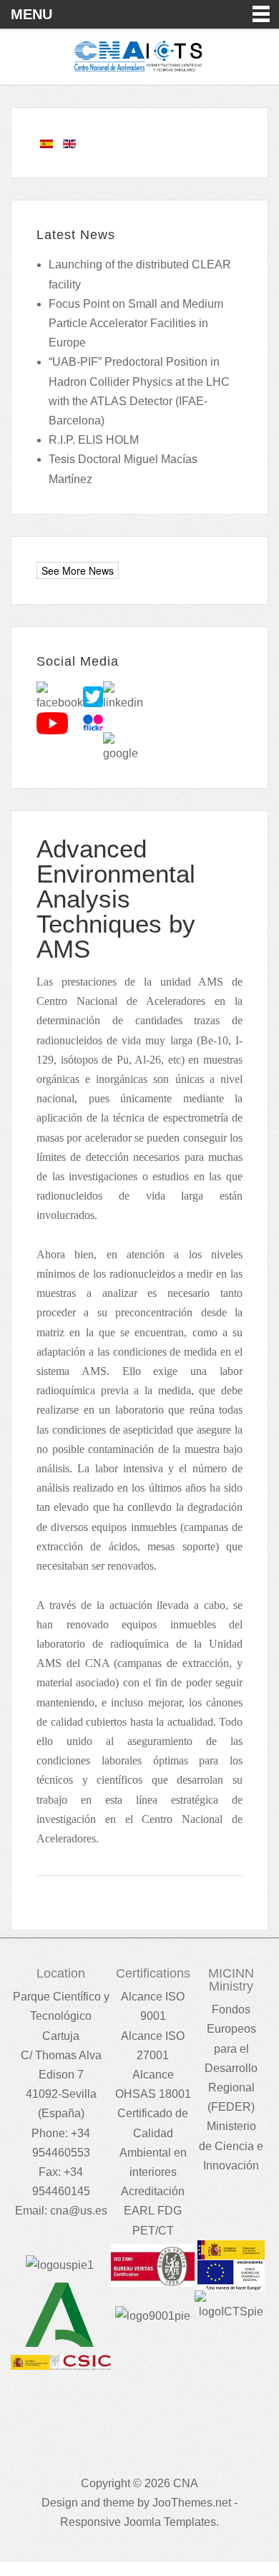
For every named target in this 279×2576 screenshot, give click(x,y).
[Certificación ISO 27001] (152, 2264)
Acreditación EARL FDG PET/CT (153, 2211)
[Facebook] (60, 696)
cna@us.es (79, 2211)
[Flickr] (93, 723)
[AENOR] (153, 2315)
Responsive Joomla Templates (138, 2522)
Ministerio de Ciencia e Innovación (231, 2145)
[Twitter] (93, 696)
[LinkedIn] (123, 696)
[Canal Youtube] (52, 723)
